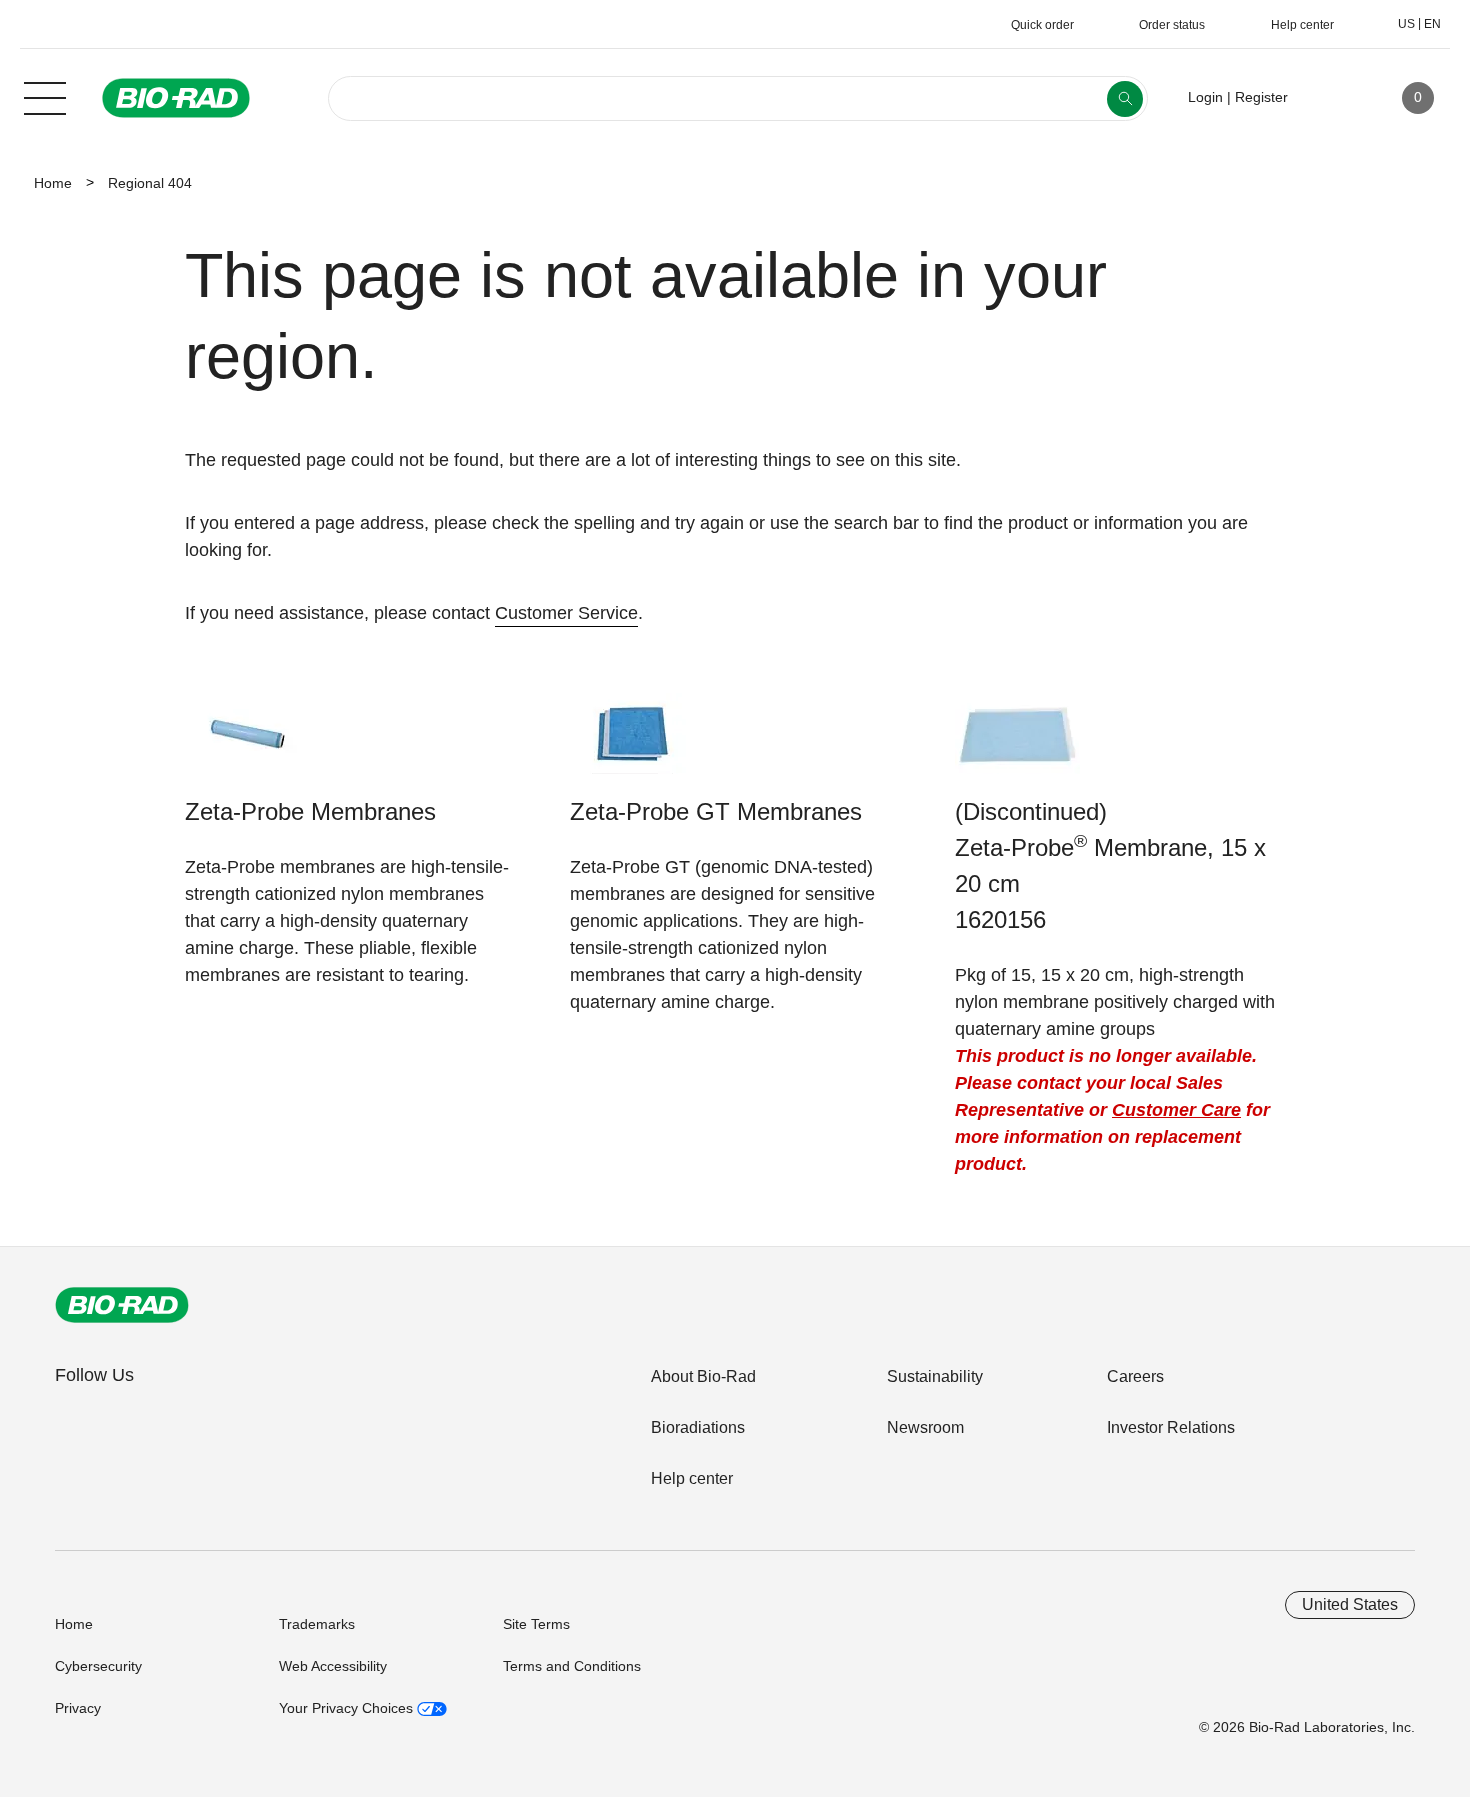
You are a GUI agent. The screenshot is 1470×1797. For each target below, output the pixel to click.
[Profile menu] (1332, 98)
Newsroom (925, 1427)
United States (1350, 1604)
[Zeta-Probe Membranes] (247, 743)
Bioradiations (698, 1427)
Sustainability (935, 1376)
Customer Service (566, 613)
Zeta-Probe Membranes (310, 811)
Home (53, 183)
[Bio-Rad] (122, 1305)
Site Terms (536, 1624)
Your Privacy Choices (348, 1708)
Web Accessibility (333, 1666)
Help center (692, 1478)
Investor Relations (1171, 1427)
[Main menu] (45, 96)
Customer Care (1176, 1110)
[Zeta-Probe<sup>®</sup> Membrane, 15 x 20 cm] (1017, 743)
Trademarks (317, 1624)
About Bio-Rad (703, 1376)
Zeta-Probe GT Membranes (716, 811)
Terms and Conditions (572, 1666)
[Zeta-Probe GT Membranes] (632, 743)
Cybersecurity (98, 1666)
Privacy (78, 1708)
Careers (1135, 1376)
